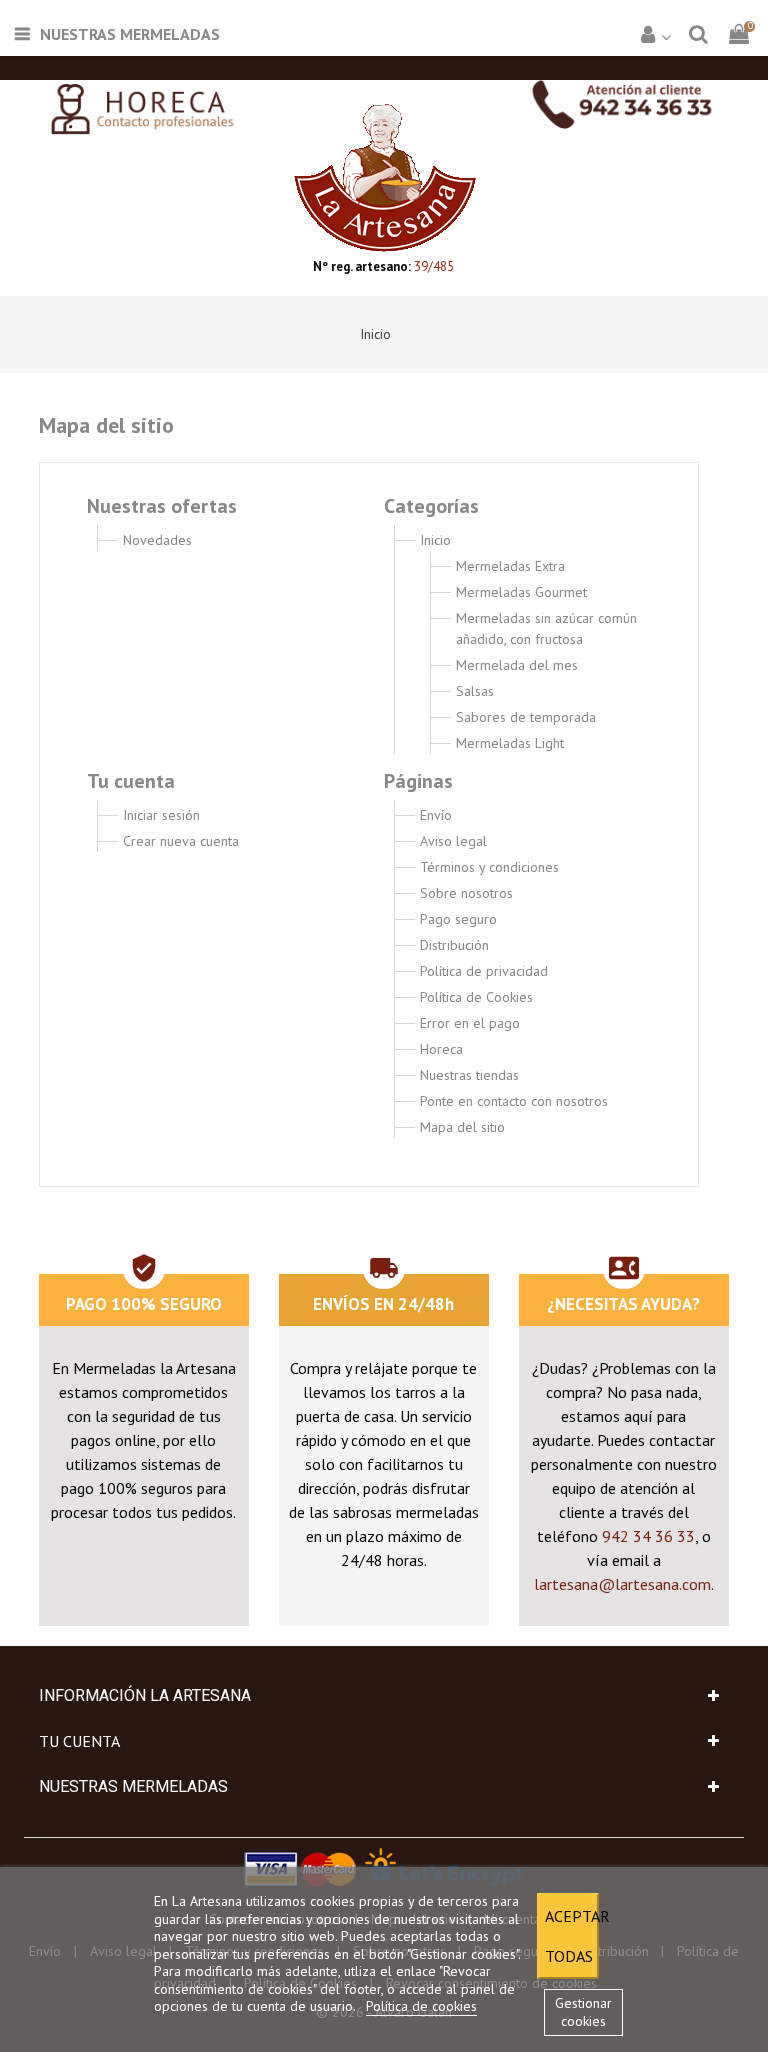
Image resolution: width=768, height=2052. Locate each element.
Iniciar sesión (161, 815)
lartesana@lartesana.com (622, 1584)
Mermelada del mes (517, 665)
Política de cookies (421, 2006)
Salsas (475, 691)
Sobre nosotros (466, 893)
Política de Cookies (476, 997)
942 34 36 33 (648, 1536)
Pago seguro (458, 919)
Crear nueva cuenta (181, 841)
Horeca (441, 1049)
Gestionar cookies (583, 2012)
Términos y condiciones (489, 867)
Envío (436, 815)
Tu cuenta (79, 1741)
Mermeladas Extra (510, 566)
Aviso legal (453, 841)
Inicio (435, 540)
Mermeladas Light (510, 743)
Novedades (157, 540)
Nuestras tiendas (469, 1075)
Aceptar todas (572, 1936)
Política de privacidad (484, 971)
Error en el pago (470, 1023)
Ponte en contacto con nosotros (514, 1101)
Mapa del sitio (462, 1127)
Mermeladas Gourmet (521, 592)
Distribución (454, 945)
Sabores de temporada (526, 717)
